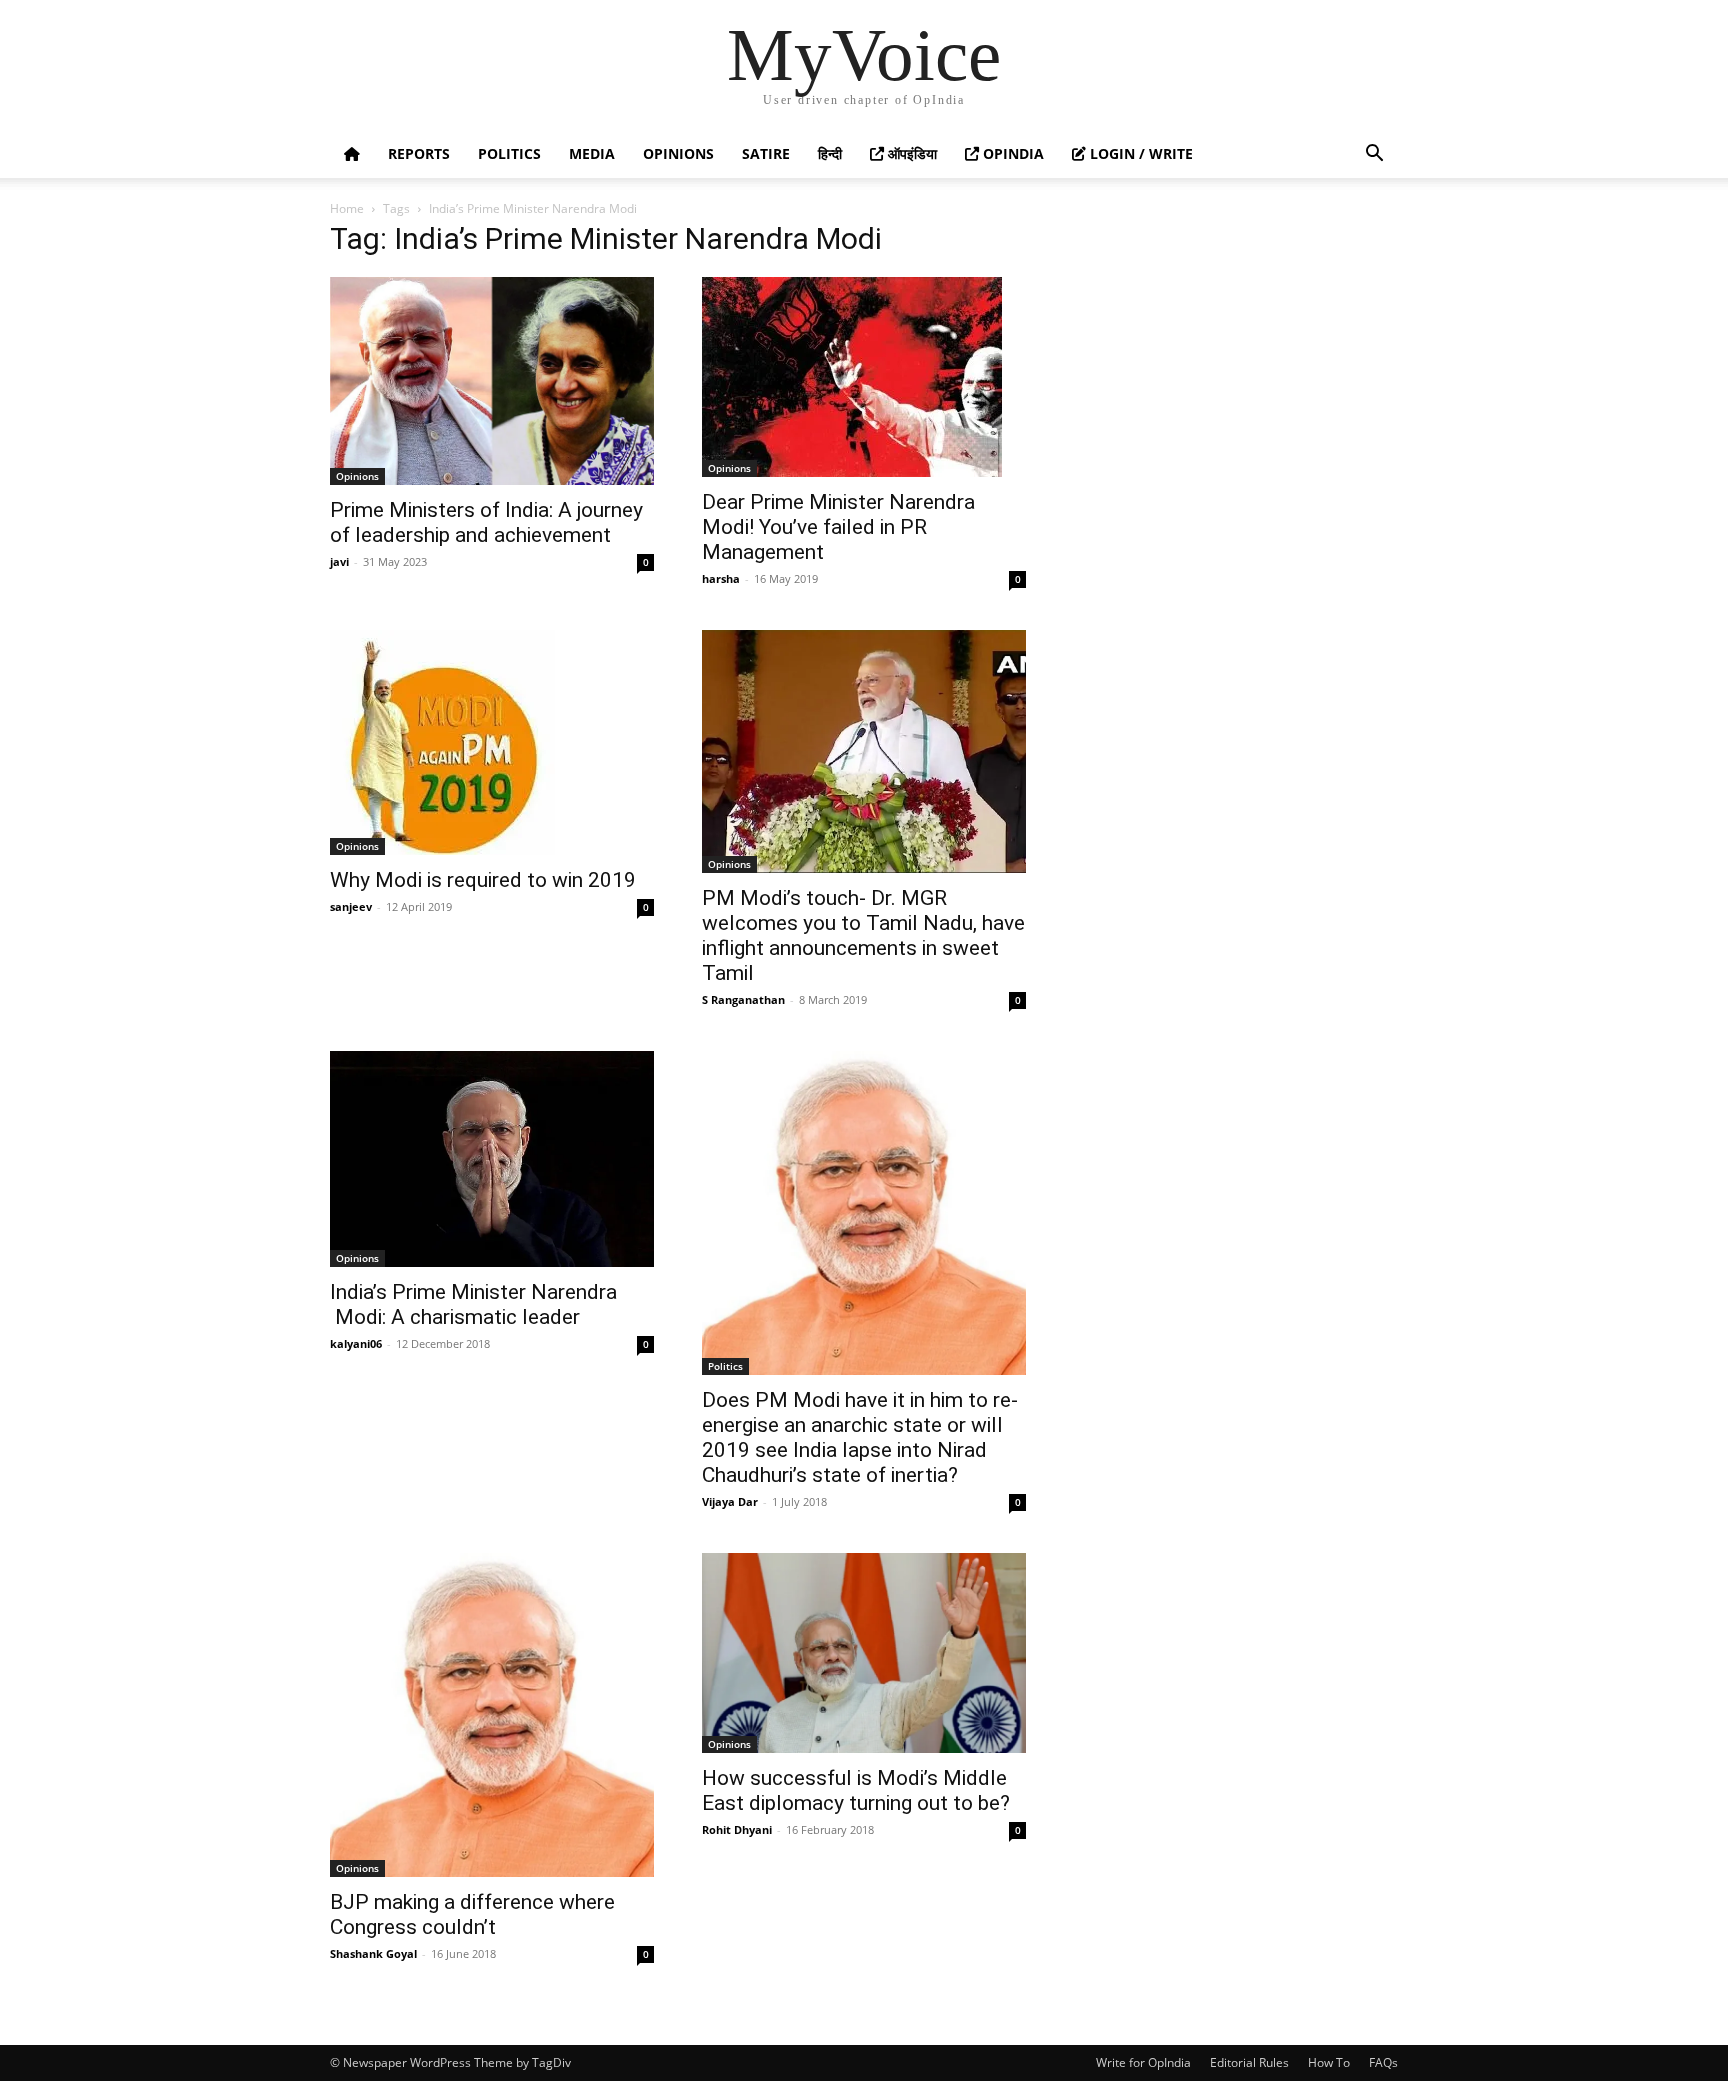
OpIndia (1011, 153)
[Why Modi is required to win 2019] (492, 742)
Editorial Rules (1249, 2062)
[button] (1374, 155)
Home (347, 208)
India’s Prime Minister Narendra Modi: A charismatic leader (473, 1304)
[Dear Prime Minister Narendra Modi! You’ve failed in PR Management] (864, 377)
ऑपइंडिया (910, 153)
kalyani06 (356, 1343)
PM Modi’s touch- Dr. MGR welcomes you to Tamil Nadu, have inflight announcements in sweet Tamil (863, 935)
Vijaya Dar (730, 1501)
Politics (509, 153)
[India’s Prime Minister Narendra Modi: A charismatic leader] (492, 1159)
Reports (419, 153)
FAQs (1383, 2062)
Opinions (678, 153)
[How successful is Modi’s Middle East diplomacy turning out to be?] (864, 1653)
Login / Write (1139, 153)
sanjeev (351, 906)
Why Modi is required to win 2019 (483, 880)
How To (1329, 2062)
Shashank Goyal (373, 1953)
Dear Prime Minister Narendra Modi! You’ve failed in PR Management (838, 527)
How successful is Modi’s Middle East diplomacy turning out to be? (856, 1790)
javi (339, 561)
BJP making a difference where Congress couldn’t (472, 1914)
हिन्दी (830, 153)
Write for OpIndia (1143, 2062)
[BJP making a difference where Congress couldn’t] (492, 1715)
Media (592, 153)
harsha (721, 578)
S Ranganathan (743, 999)
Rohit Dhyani (737, 1829)
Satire (766, 153)
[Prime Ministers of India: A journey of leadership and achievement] (492, 381)
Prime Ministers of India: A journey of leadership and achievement (486, 522)
